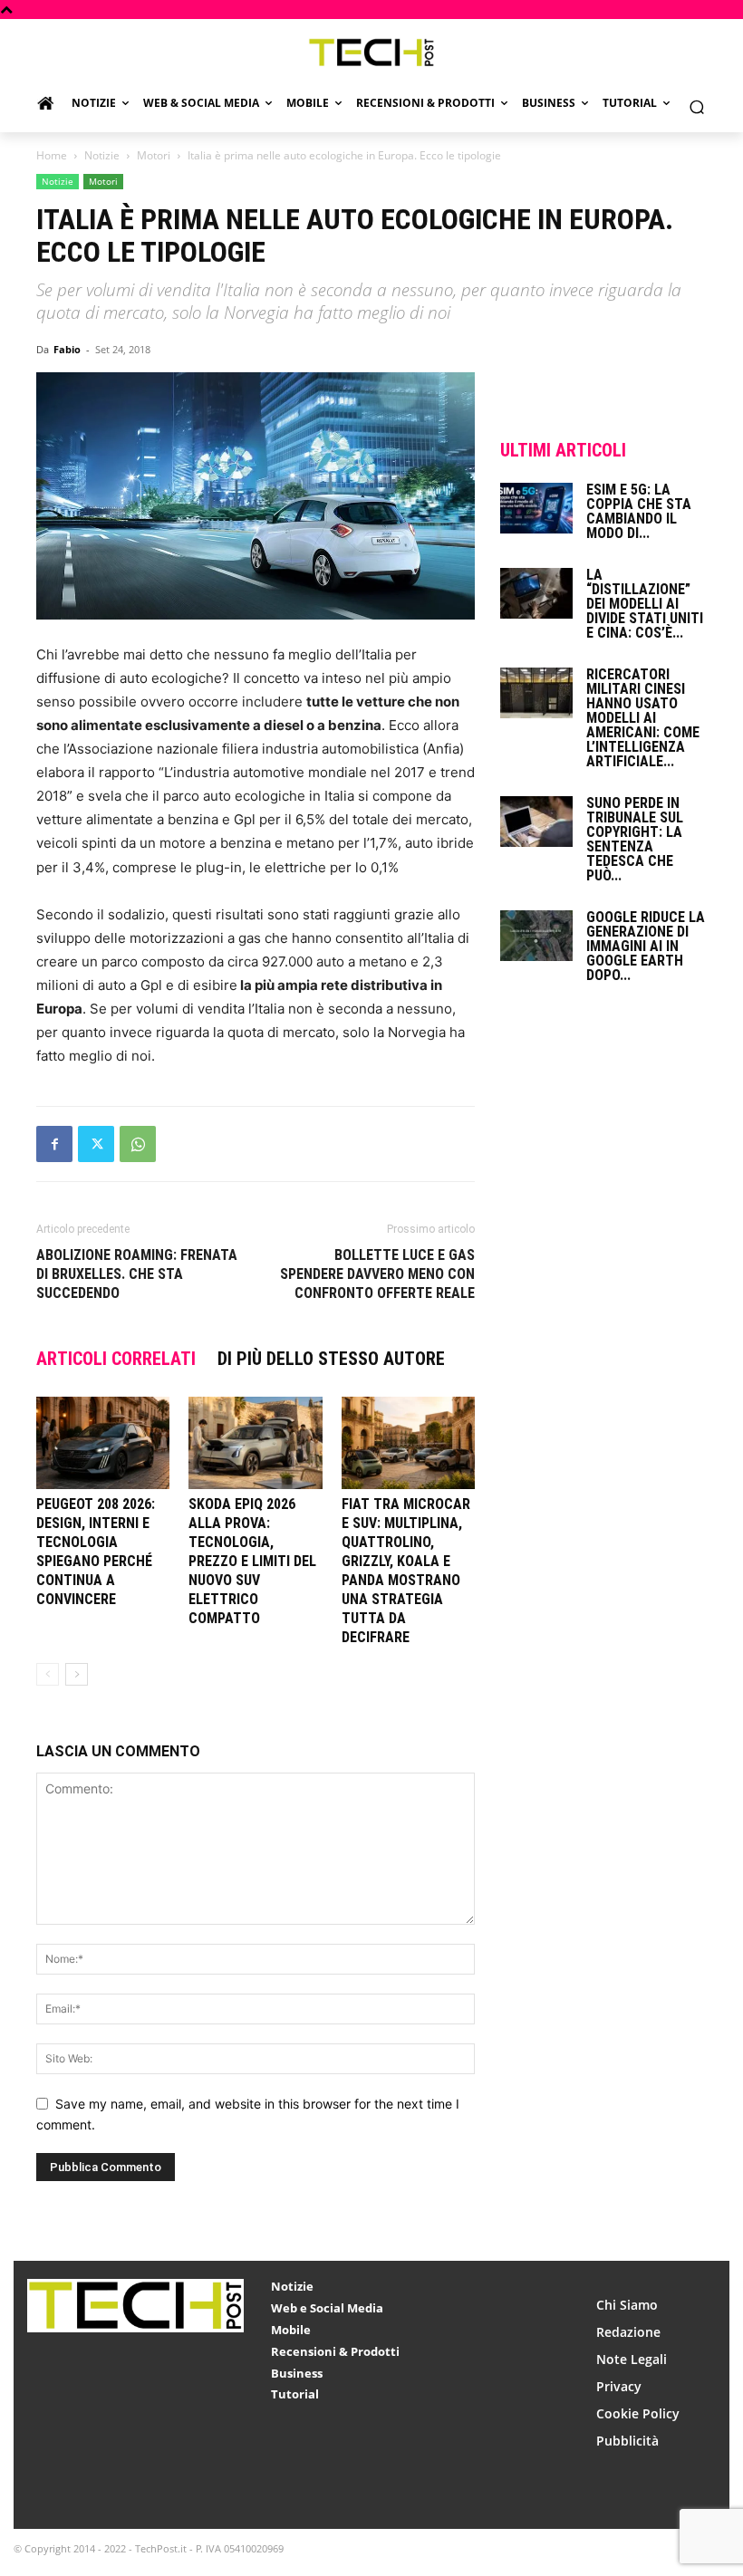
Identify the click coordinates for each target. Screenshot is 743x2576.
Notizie (102, 155)
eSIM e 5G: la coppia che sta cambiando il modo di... (639, 511)
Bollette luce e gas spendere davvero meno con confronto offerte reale (377, 1274)
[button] (696, 107)
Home (52, 155)
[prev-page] (48, 1674)
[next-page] (77, 1674)
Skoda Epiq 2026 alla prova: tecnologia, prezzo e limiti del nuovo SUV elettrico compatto (252, 1561)
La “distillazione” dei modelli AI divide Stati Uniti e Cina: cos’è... (645, 604)
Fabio (67, 349)
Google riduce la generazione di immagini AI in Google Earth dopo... (646, 946)
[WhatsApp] (138, 1144)
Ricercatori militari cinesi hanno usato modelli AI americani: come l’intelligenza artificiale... (643, 718)
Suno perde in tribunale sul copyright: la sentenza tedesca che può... (635, 839)
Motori (154, 155)
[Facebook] (54, 1144)
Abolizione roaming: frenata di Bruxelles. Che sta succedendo (137, 1274)
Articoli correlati (116, 1359)
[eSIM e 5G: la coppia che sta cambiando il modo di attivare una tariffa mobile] (536, 508)
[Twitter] (96, 1144)
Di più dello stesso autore (331, 1359)
